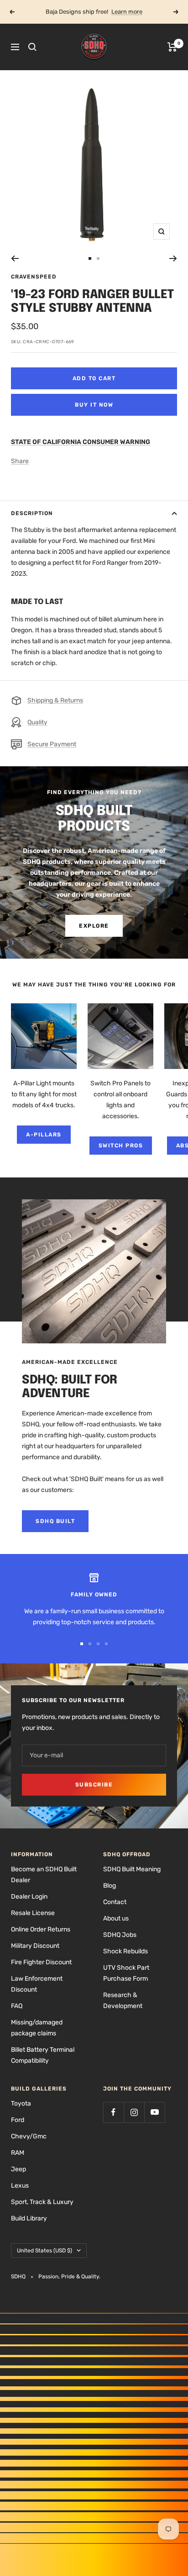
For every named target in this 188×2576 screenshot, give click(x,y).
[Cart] (172, 47)
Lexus (20, 2186)
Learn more (127, 12)
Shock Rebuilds (125, 1951)
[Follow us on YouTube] (154, 2112)
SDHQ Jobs (120, 1935)
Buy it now (94, 405)
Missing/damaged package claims (37, 2028)
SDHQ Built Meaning (132, 1869)
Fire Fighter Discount (41, 1962)
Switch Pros (121, 1146)
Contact (115, 1902)
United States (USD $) (44, 2251)
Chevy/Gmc (29, 2136)
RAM (18, 2153)
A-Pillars (44, 1135)
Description (32, 513)
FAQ (17, 2006)
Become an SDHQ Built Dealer (44, 1875)
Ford (18, 2120)
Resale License (33, 1913)
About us (116, 1918)
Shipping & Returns (55, 700)
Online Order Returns (41, 1929)
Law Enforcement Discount (37, 1984)
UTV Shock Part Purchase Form (126, 1973)
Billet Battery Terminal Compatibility (43, 2055)
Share (20, 461)
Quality (37, 722)
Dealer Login (29, 1897)
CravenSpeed (34, 277)
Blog (110, 1886)
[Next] (173, 258)
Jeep (18, 2169)
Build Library (29, 2218)
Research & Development (123, 2000)
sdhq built (55, 1521)
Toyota (21, 2104)
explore (94, 926)
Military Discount (35, 1946)
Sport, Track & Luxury (42, 2202)
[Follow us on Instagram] (134, 2112)
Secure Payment (52, 744)
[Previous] (15, 258)
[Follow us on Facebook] (113, 2112)
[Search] (32, 47)
